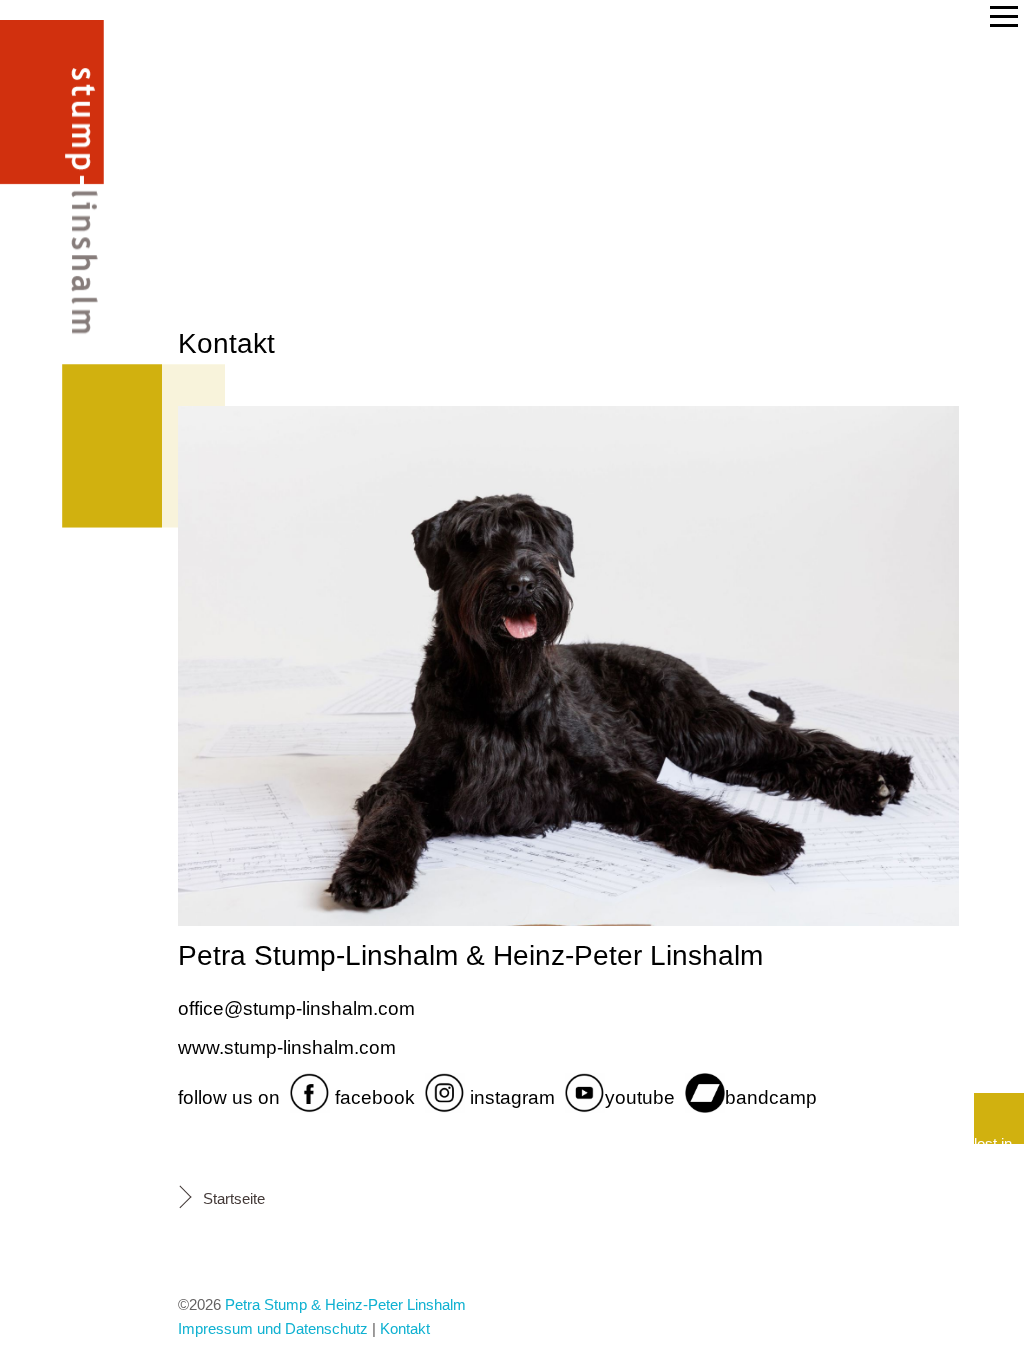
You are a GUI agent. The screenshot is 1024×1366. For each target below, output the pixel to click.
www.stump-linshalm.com (287, 1047)
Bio (103, 74)
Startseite (234, 1198)
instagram (510, 1098)
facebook (372, 1098)
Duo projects (72, 199)
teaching (68, 330)
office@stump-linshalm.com (296, 1008)
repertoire (61, 385)
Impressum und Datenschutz (273, 1328)
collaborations (87, 274)
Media (83, 440)
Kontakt (405, 1328)
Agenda (74, 129)
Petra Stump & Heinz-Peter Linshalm (345, 1304)
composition (75, 495)
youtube (640, 1098)
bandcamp (771, 1098)
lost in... (999, 1139)
